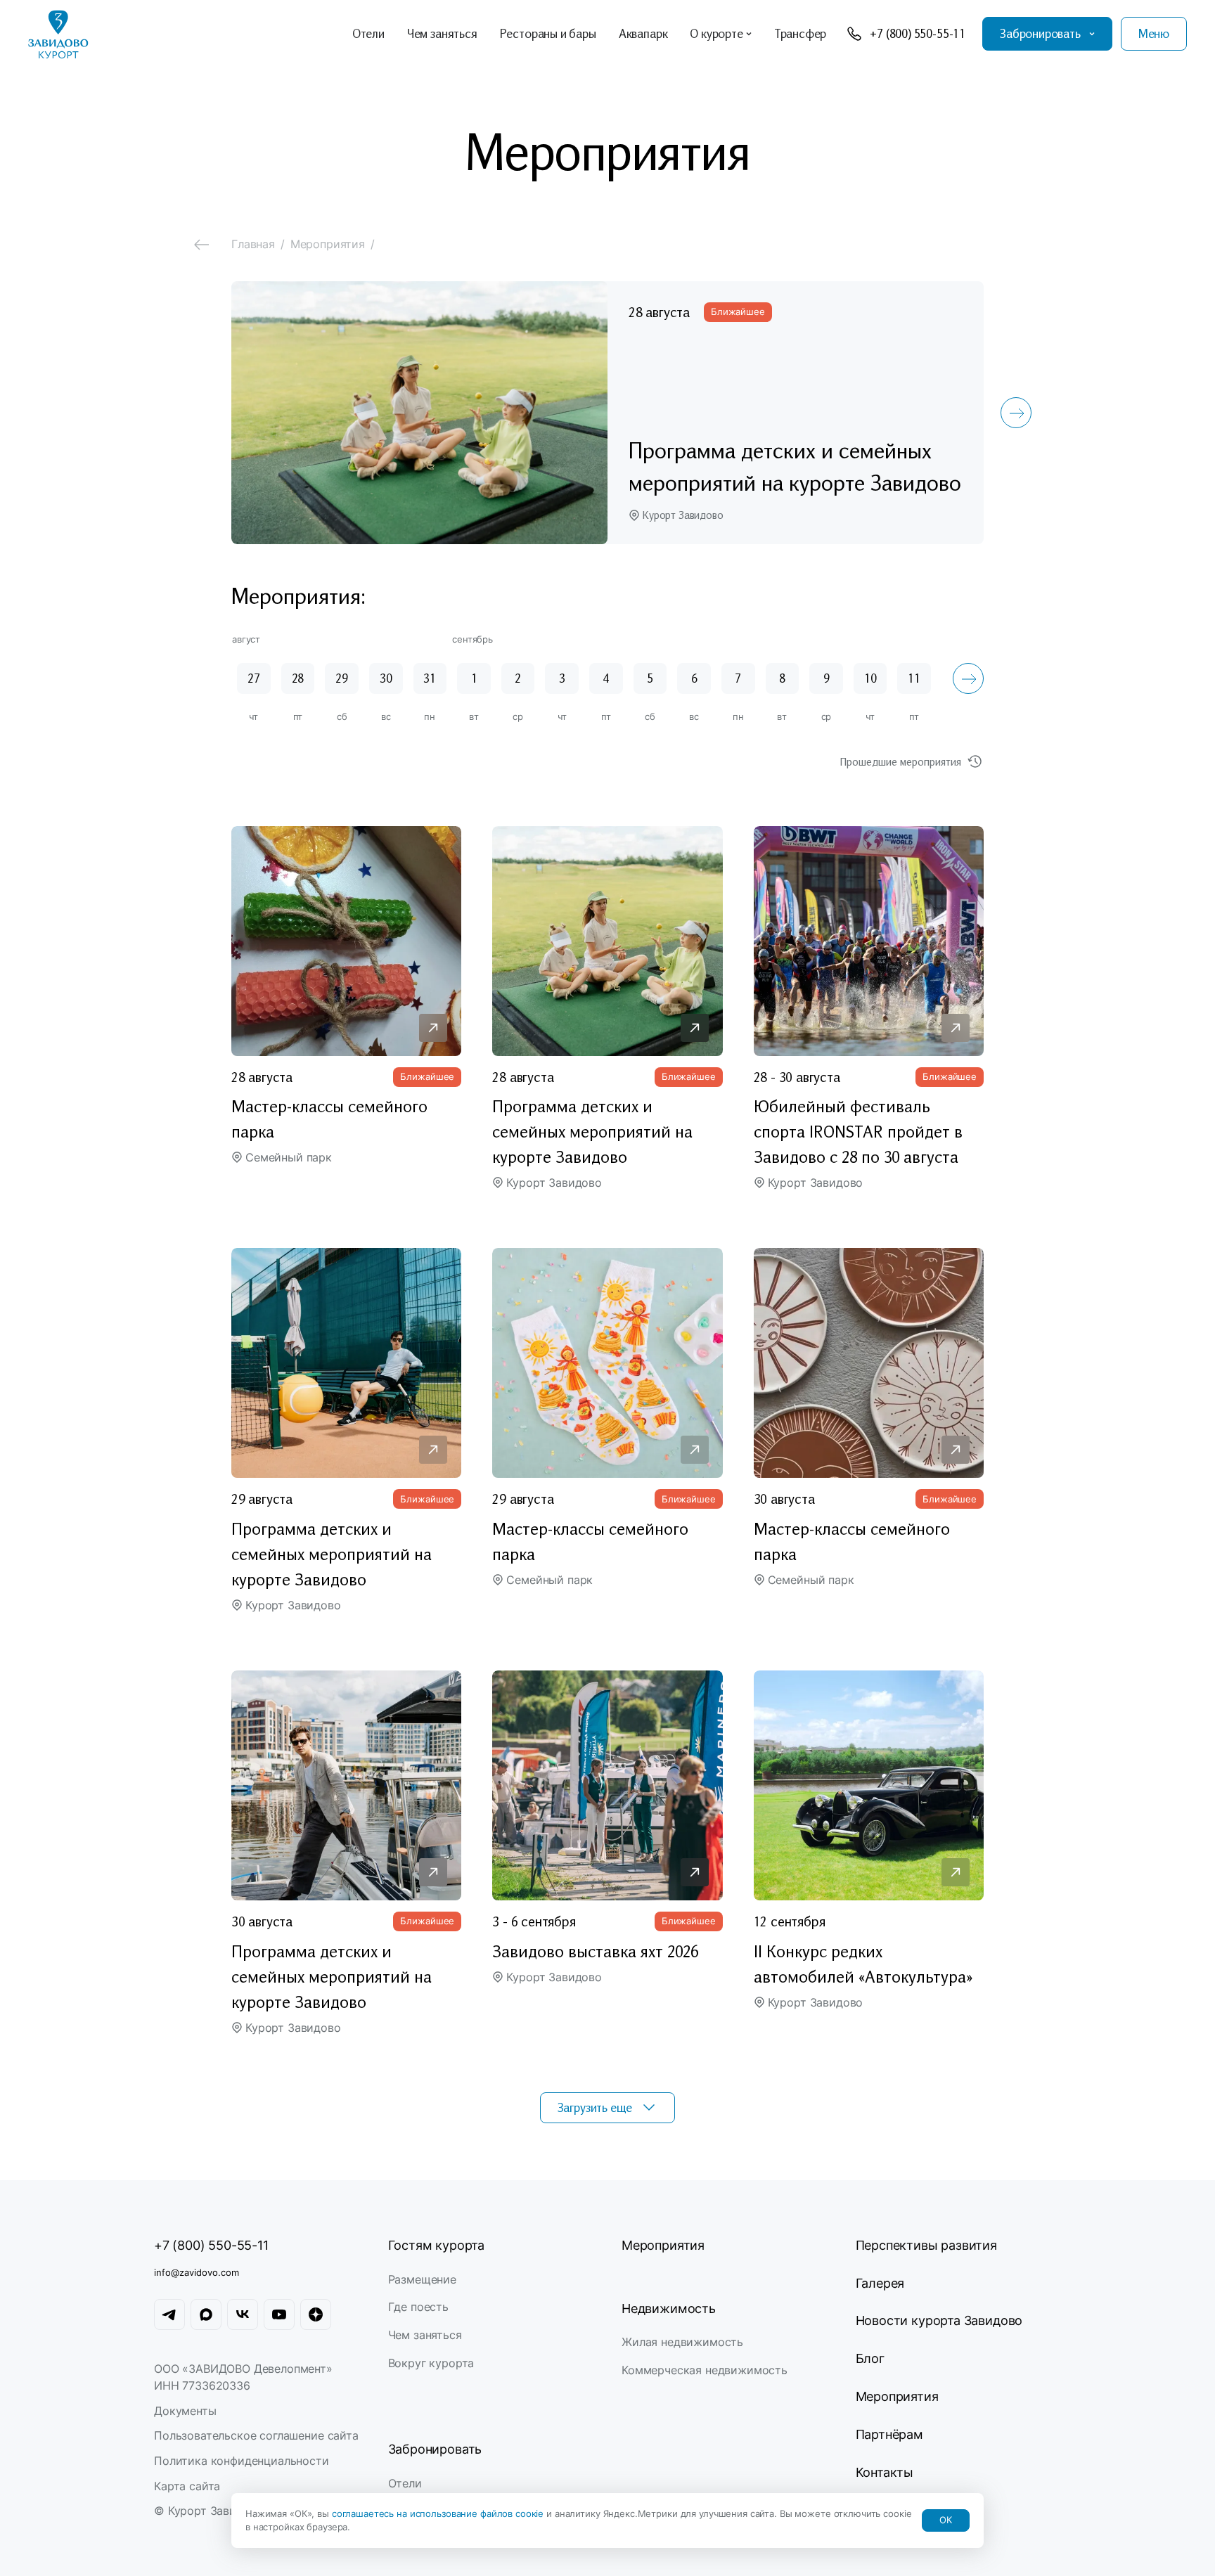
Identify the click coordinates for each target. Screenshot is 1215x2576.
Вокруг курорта (431, 2363)
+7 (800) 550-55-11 (211, 2245)
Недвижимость (669, 2308)
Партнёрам (889, 2434)
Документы (185, 2411)
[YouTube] (279, 2314)
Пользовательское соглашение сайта (256, 2435)
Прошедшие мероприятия (901, 761)
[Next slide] (1016, 413)
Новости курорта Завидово (939, 2320)
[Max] (206, 2314)
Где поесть (418, 2307)
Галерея (880, 2283)
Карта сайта (187, 2486)
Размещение (422, 2279)
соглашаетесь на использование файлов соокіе (439, 2513)
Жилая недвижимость (682, 2342)
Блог (870, 2358)
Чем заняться (425, 2335)
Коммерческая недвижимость (705, 2370)
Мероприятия (663, 2245)
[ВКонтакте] (243, 2314)
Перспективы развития (926, 2245)
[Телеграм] (169, 2314)
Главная (253, 244)
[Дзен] (316, 2314)
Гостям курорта (436, 2245)
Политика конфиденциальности (242, 2461)
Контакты (885, 2472)
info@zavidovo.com (197, 2272)
